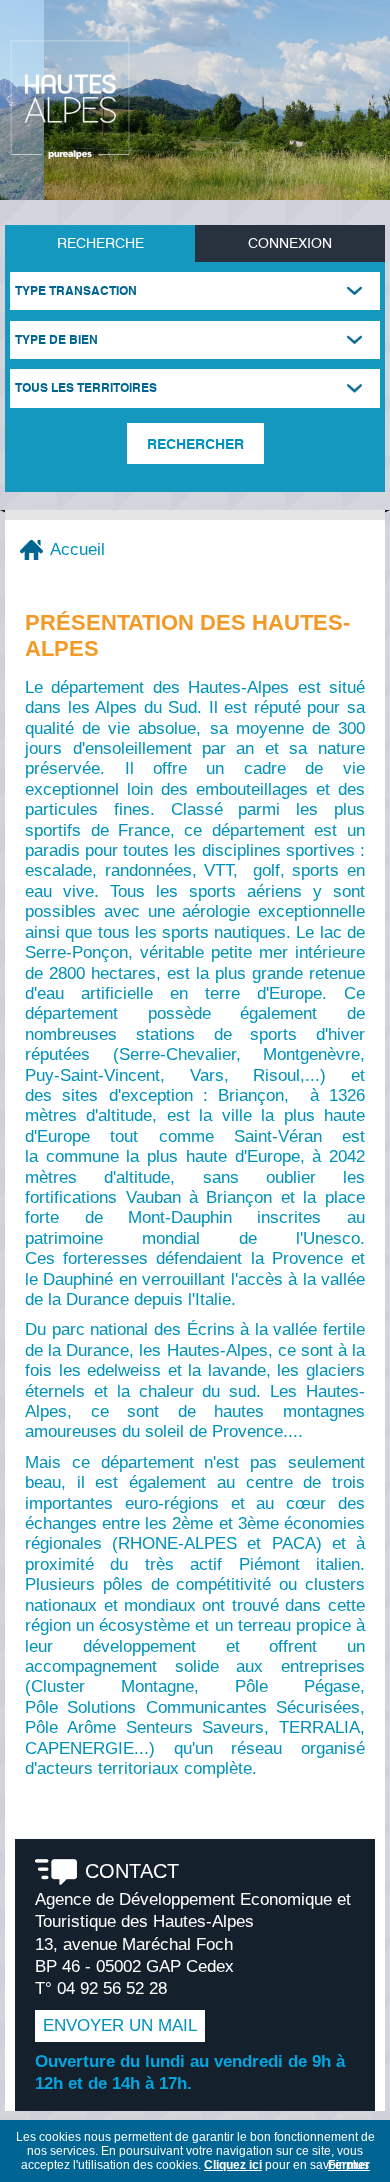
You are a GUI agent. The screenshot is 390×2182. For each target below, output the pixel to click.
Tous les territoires (86, 387)
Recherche (100, 242)
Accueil (77, 549)
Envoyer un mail (120, 2025)
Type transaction (76, 290)
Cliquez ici (233, 2165)
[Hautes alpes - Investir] (70, 99)
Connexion (290, 242)
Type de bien (56, 339)
